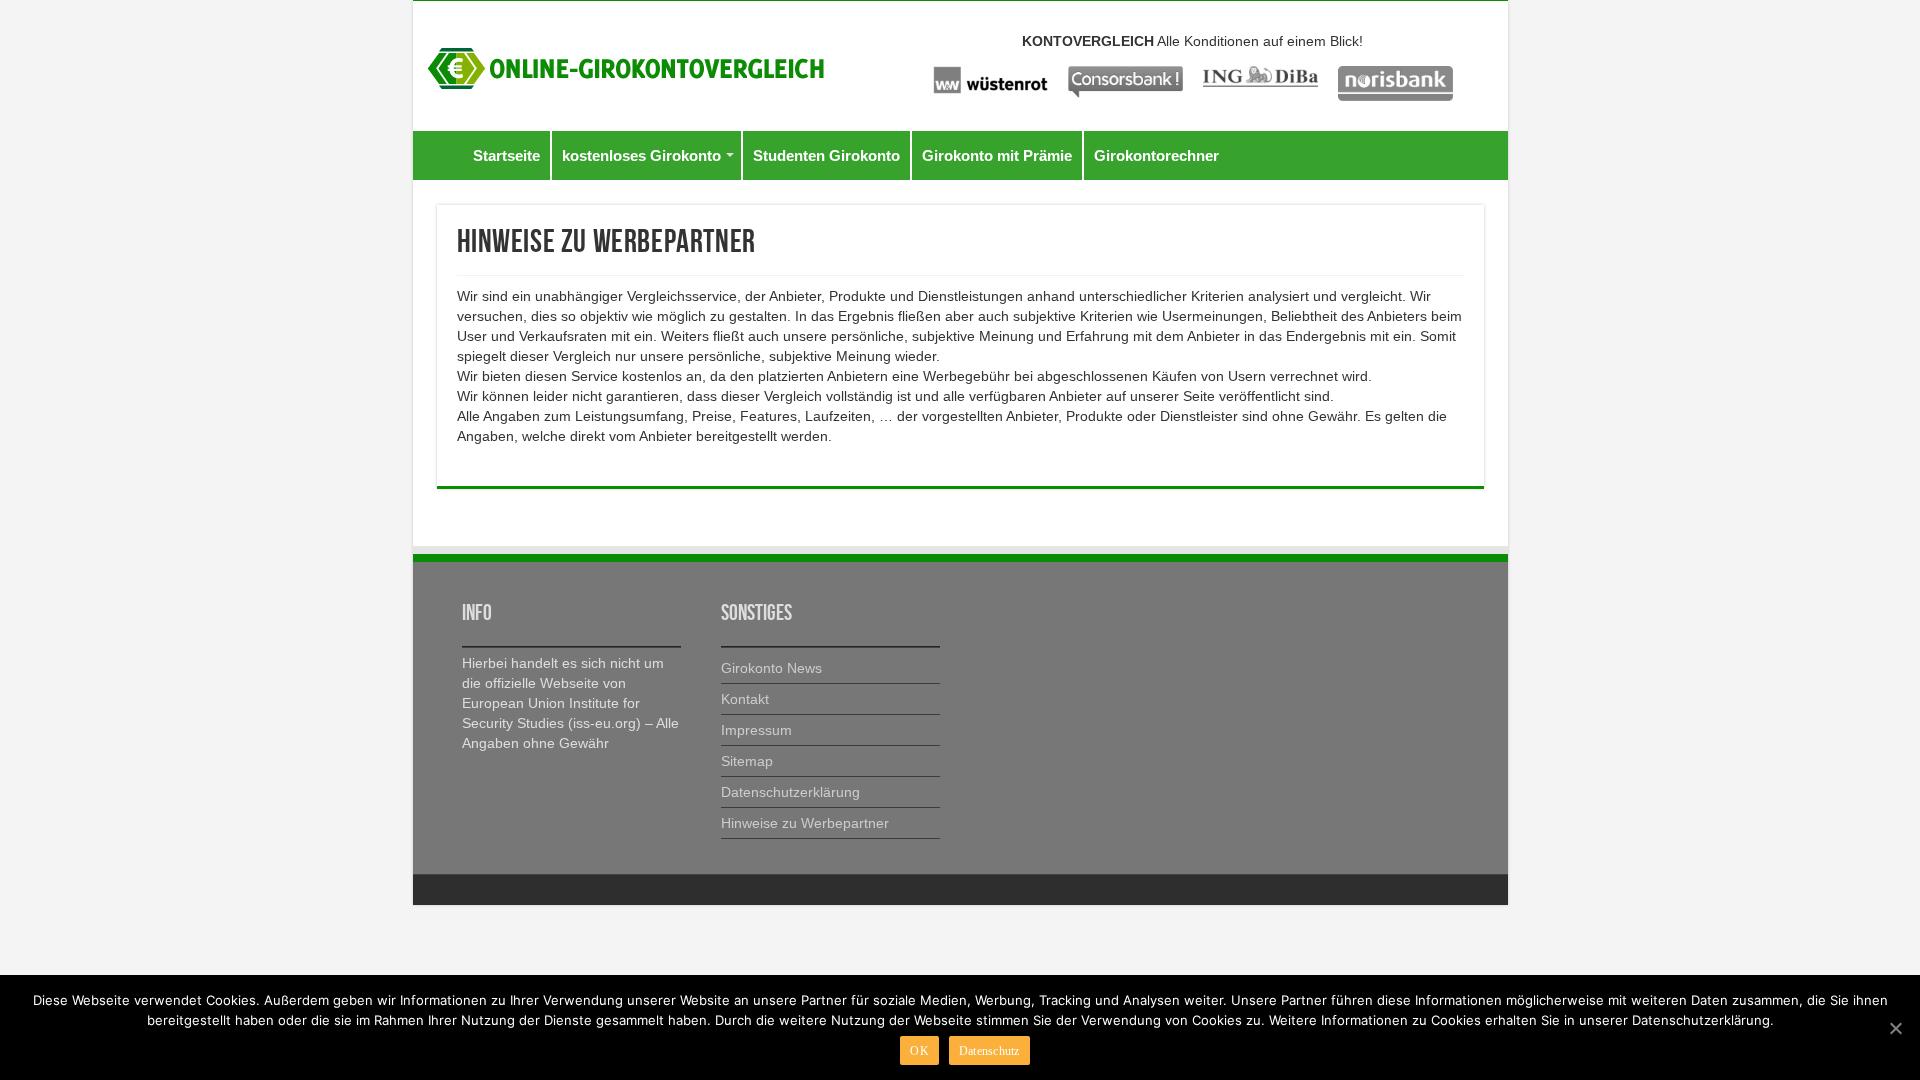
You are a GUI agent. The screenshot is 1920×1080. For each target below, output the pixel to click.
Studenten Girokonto (826, 155)
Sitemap (747, 761)
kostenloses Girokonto (641, 155)
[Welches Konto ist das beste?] (626, 65)
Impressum (756, 730)
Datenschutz (989, 1051)
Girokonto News (771, 668)
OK (919, 1051)
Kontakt (745, 699)
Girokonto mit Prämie (997, 155)
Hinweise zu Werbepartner (805, 823)
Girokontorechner (1156, 155)
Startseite (506, 155)
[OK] (1895, 1028)
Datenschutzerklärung (790, 792)
